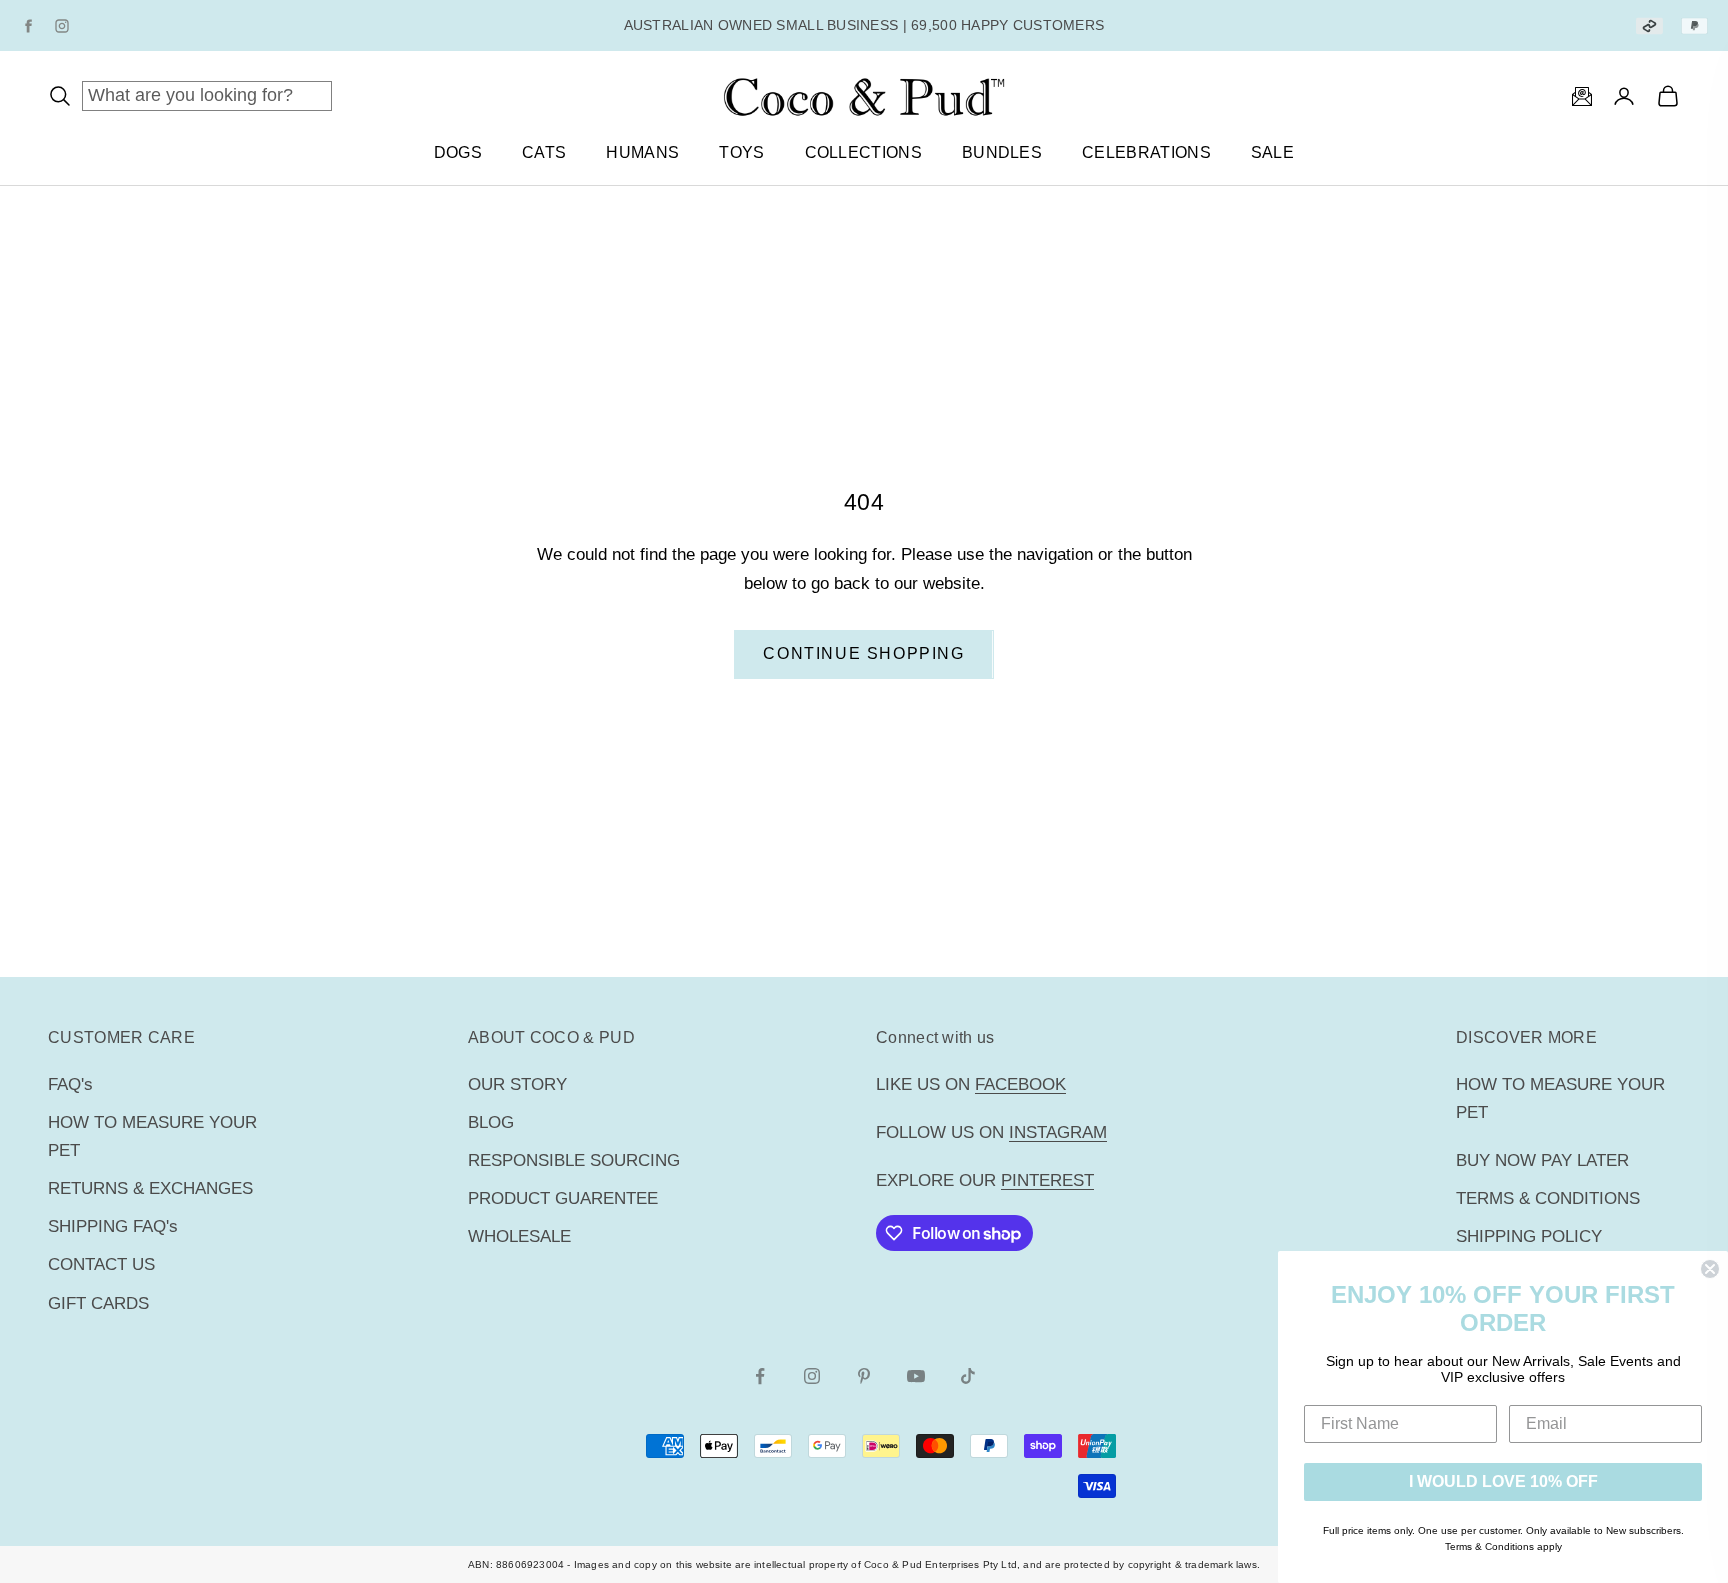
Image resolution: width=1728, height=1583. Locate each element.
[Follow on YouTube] (916, 1376)
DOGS (458, 152)
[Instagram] (62, 26)
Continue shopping (863, 653)
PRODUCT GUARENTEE (563, 1198)
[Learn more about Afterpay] (1649, 25)
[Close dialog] (1710, 1269)
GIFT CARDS (98, 1303)
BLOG (491, 1122)
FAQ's (70, 1084)
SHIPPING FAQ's (113, 1226)
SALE (1272, 152)
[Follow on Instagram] (812, 1376)
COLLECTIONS (863, 152)
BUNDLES (1002, 152)
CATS (544, 152)
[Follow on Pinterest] (864, 1376)
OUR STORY (517, 1084)
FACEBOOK (1020, 1084)
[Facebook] (28, 26)
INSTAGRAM (1058, 1132)
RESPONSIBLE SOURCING (574, 1160)
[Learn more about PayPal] (1694, 25)
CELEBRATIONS (1146, 152)
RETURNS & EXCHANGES (150, 1188)
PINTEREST (1047, 1180)
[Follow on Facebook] (760, 1376)
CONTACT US (101, 1264)
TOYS (741, 152)
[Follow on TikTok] (968, 1376)
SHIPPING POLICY (1529, 1236)
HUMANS (642, 152)
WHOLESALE (519, 1236)
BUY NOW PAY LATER (1542, 1160)
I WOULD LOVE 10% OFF (1503, 1481)
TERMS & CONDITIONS (1548, 1198)
